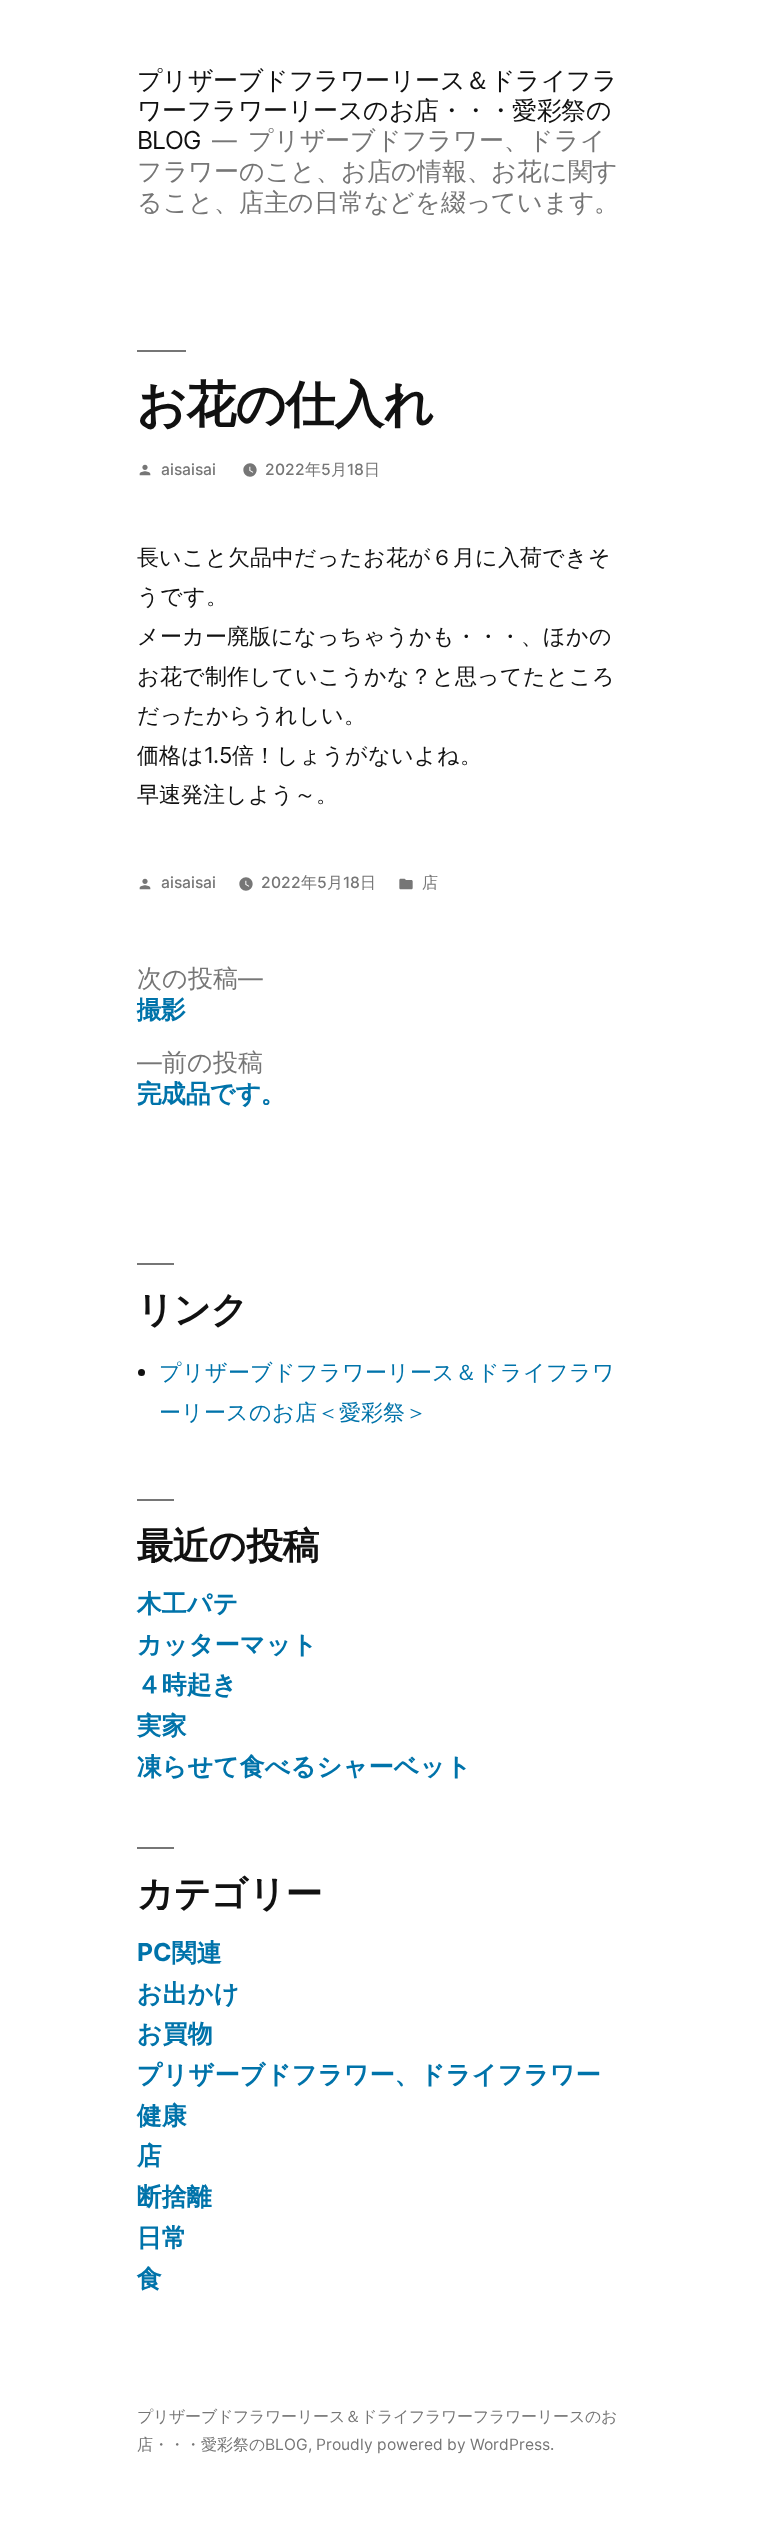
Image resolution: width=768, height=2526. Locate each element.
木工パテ (188, 1603)
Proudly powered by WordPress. (435, 2444)
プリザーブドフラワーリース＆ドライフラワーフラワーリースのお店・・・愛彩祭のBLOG (377, 110)
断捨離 (174, 2196)
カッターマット (227, 1644)
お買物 (175, 2033)
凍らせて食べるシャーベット (304, 1766)
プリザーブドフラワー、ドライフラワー (369, 2074)
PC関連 (179, 1952)
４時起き (187, 1684)
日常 (162, 2237)
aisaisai (188, 469)
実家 (162, 1725)
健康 (162, 2115)
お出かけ (188, 1993)
